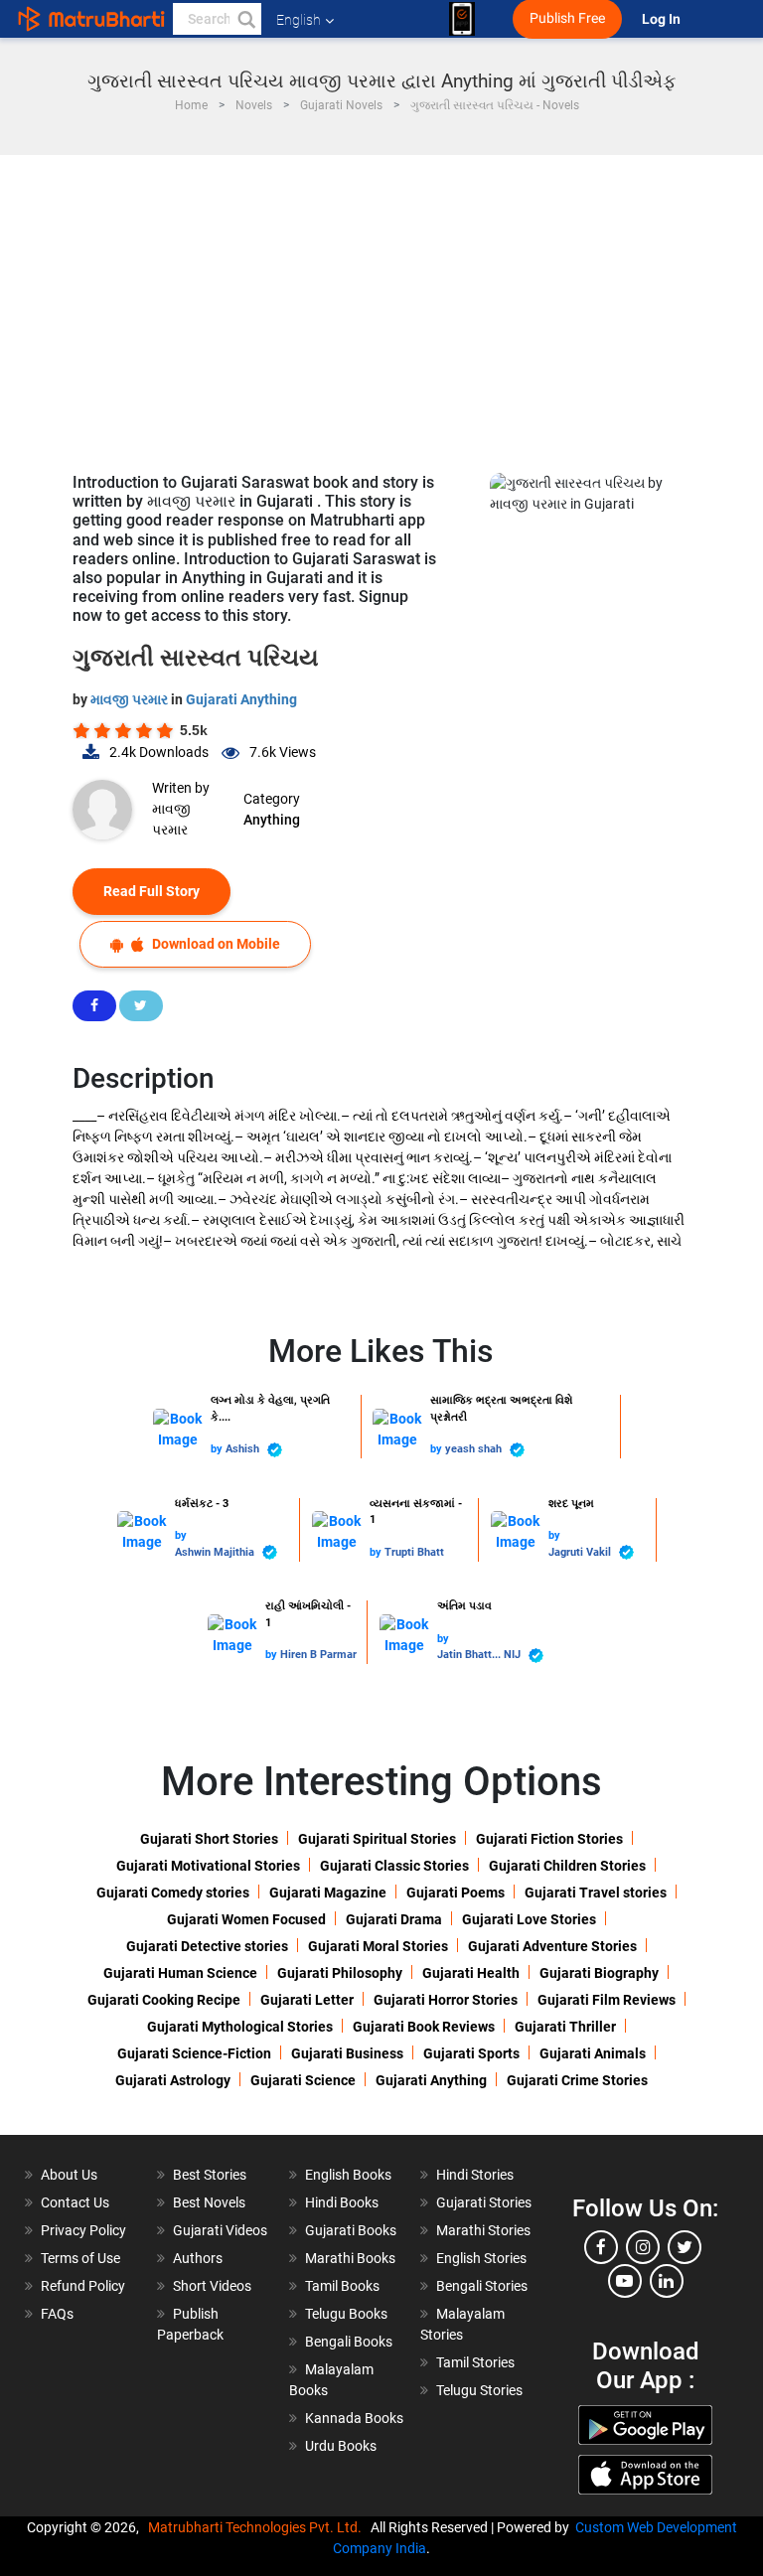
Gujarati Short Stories (209, 1839)
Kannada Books (354, 2418)
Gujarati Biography (599, 1973)
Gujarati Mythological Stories (240, 2027)
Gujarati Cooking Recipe (164, 2000)
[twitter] (685, 2247)
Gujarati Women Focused (246, 1919)
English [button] (299, 20)
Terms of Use (80, 2258)
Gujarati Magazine (328, 1893)
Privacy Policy (83, 2230)
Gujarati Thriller (565, 2027)
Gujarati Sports (471, 2053)
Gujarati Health (471, 1973)
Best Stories (210, 2175)
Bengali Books (349, 2342)
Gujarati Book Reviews (424, 2027)
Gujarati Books (351, 2230)
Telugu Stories (479, 2390)
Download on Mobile (215, 944)
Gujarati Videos (220, 2230)
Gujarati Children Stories (567, 1866)
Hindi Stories (475, 2175)
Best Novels (209, 2202)
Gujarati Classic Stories (394, 1866)
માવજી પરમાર (131, 699)
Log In (663, 19)
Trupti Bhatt (414, 1552)
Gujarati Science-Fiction (194, 2053)
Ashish (244, 1449)
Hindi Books (342, 2202)
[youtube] (625, 2281)
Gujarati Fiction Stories (549, 1839)
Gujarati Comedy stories (173, 1893)
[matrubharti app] (462, 19)
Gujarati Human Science (180, 1973)
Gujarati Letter (307, 2000)
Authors (198, 2258)
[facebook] (601, 2247)
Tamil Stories (475, 2362)
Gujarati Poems (456, 1893)
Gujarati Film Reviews (607, 2000)
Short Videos (212, 2286)
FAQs (57, 2314)
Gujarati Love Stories (529, 1919)
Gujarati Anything (241, 699)
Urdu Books (341, 2446)
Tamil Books (342, 2286)
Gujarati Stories (484, 2202)
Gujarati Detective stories (207, 1946)
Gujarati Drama (394, 1919)
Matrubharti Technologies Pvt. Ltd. (258, 2527)
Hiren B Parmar (318, 1655)
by (218, 1449)
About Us (69, 2175)
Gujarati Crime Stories (577, 2080)
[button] (245, 19)
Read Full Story (152, 891)
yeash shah (475, 1449)
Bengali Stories (482, 2286)
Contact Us (75, 2202)
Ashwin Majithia (216, 1552)
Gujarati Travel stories (596, 1893)
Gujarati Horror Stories (446, 2000)
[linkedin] (667, 2281)
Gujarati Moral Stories (378, 1946)
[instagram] (643, 2247)
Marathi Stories (483, 2230)
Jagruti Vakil (581, 1552)
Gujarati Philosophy (340, 1973)
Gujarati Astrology (173, 2080)
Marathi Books (350, 2258)
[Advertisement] (381, 304)
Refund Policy (83, 2286)
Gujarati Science (303, 2080)
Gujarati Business (347, 2053)
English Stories (481, 2258)
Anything (272, 820)
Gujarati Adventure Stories (552, 1946)
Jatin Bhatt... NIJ (480, 1655)
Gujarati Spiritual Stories (377, 1839)
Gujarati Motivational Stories (208, 1866)
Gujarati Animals (593, 2053)
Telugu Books (346, 2314)
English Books (348, 2175)
